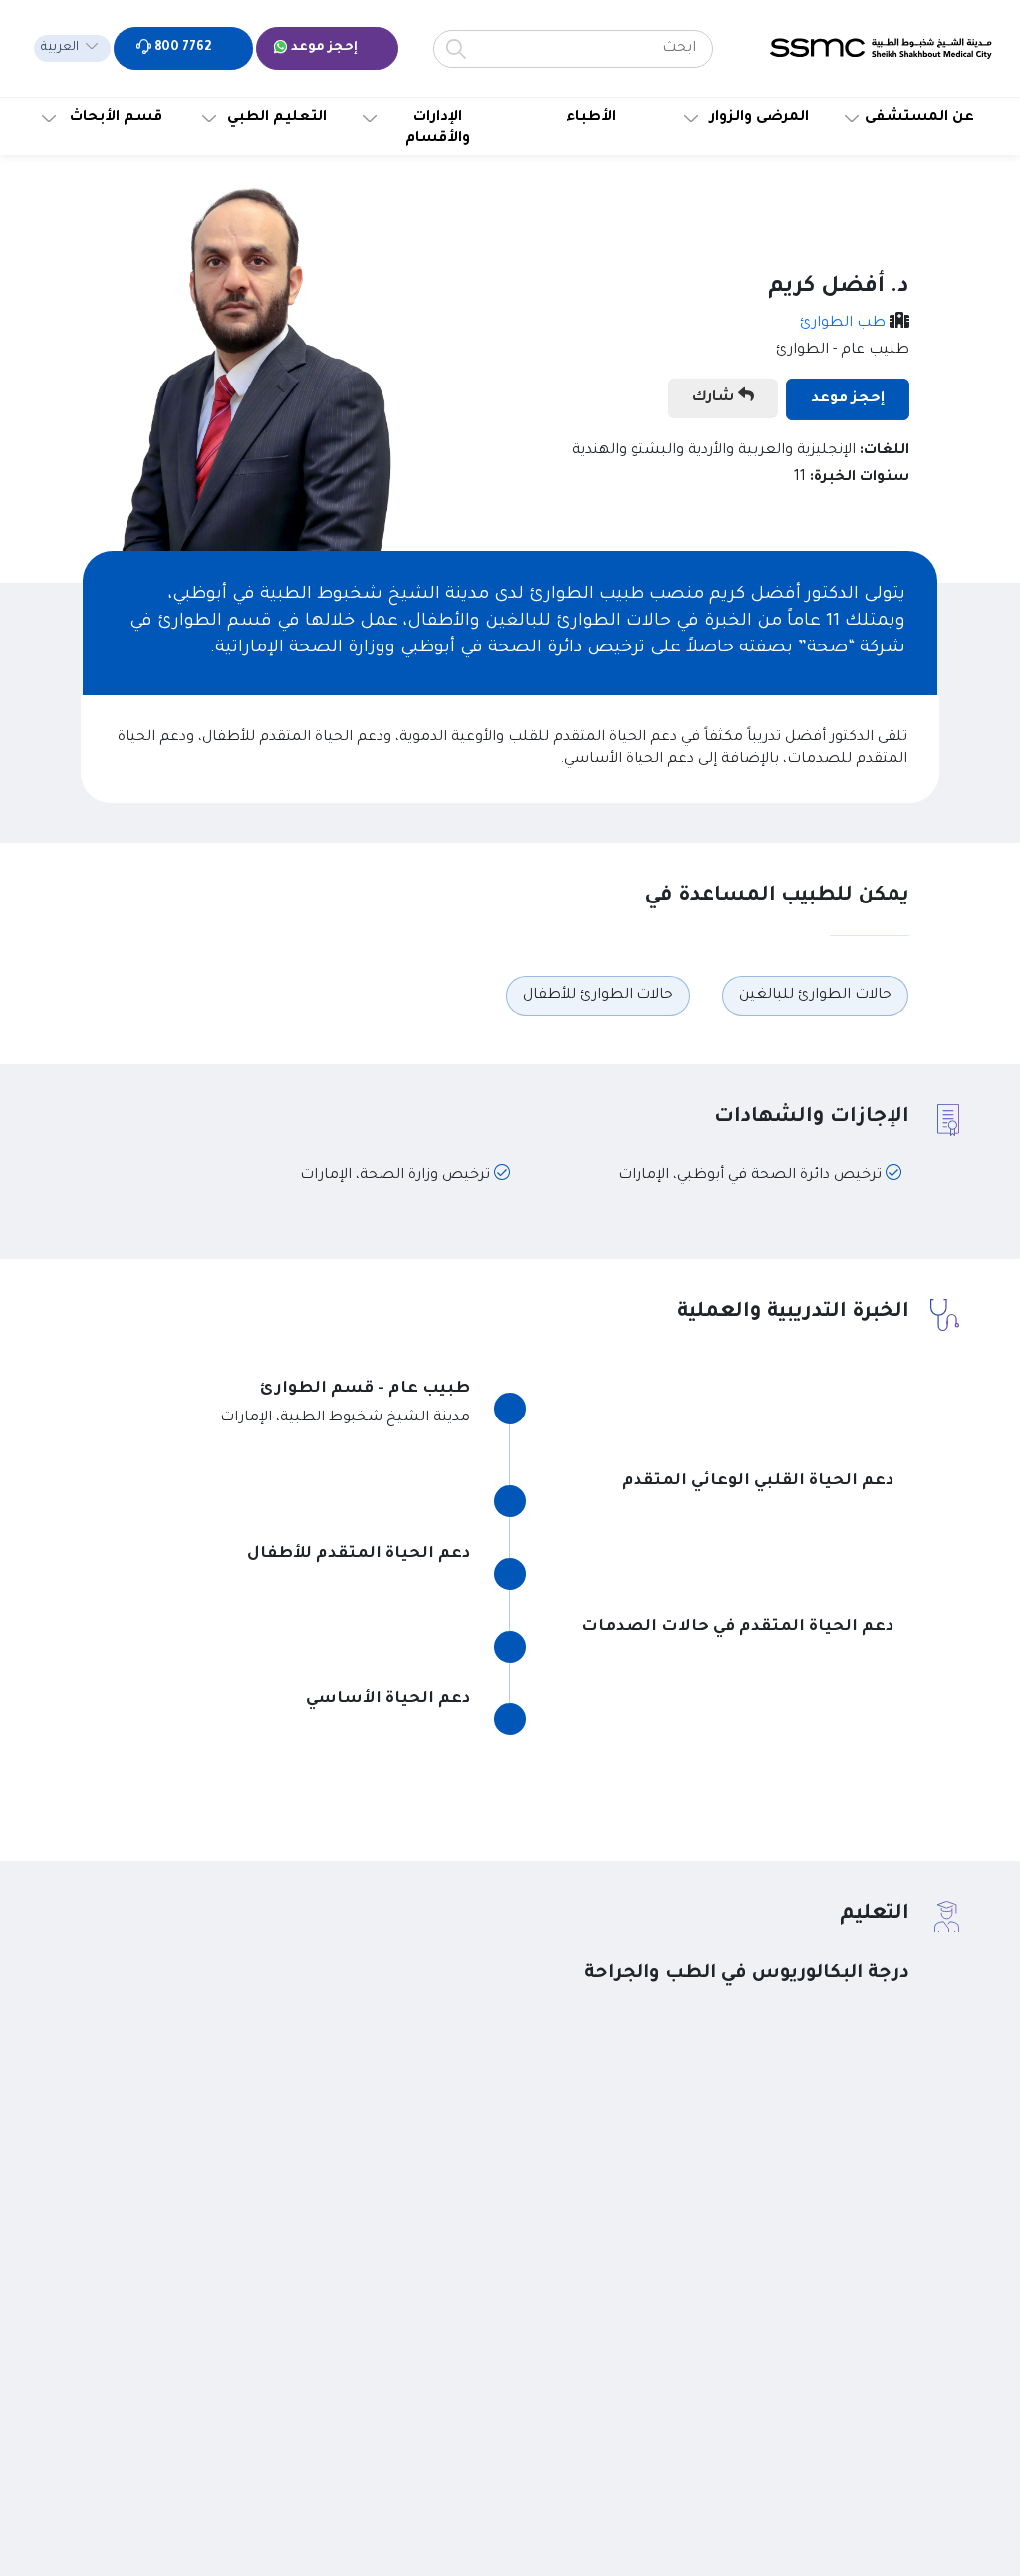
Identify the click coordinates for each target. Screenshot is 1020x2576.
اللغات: (885, 451)
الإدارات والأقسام (438, 129)
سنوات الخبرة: (860, 478)
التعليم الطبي (277, 118)
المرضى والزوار (760, 118)
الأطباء (591, 118)
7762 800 (181, 48)
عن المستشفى (919, 118)
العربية (60, 48)
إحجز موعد (323, 48)
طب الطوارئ (843, 324)
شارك (715, 398)
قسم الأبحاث (116, 118)
